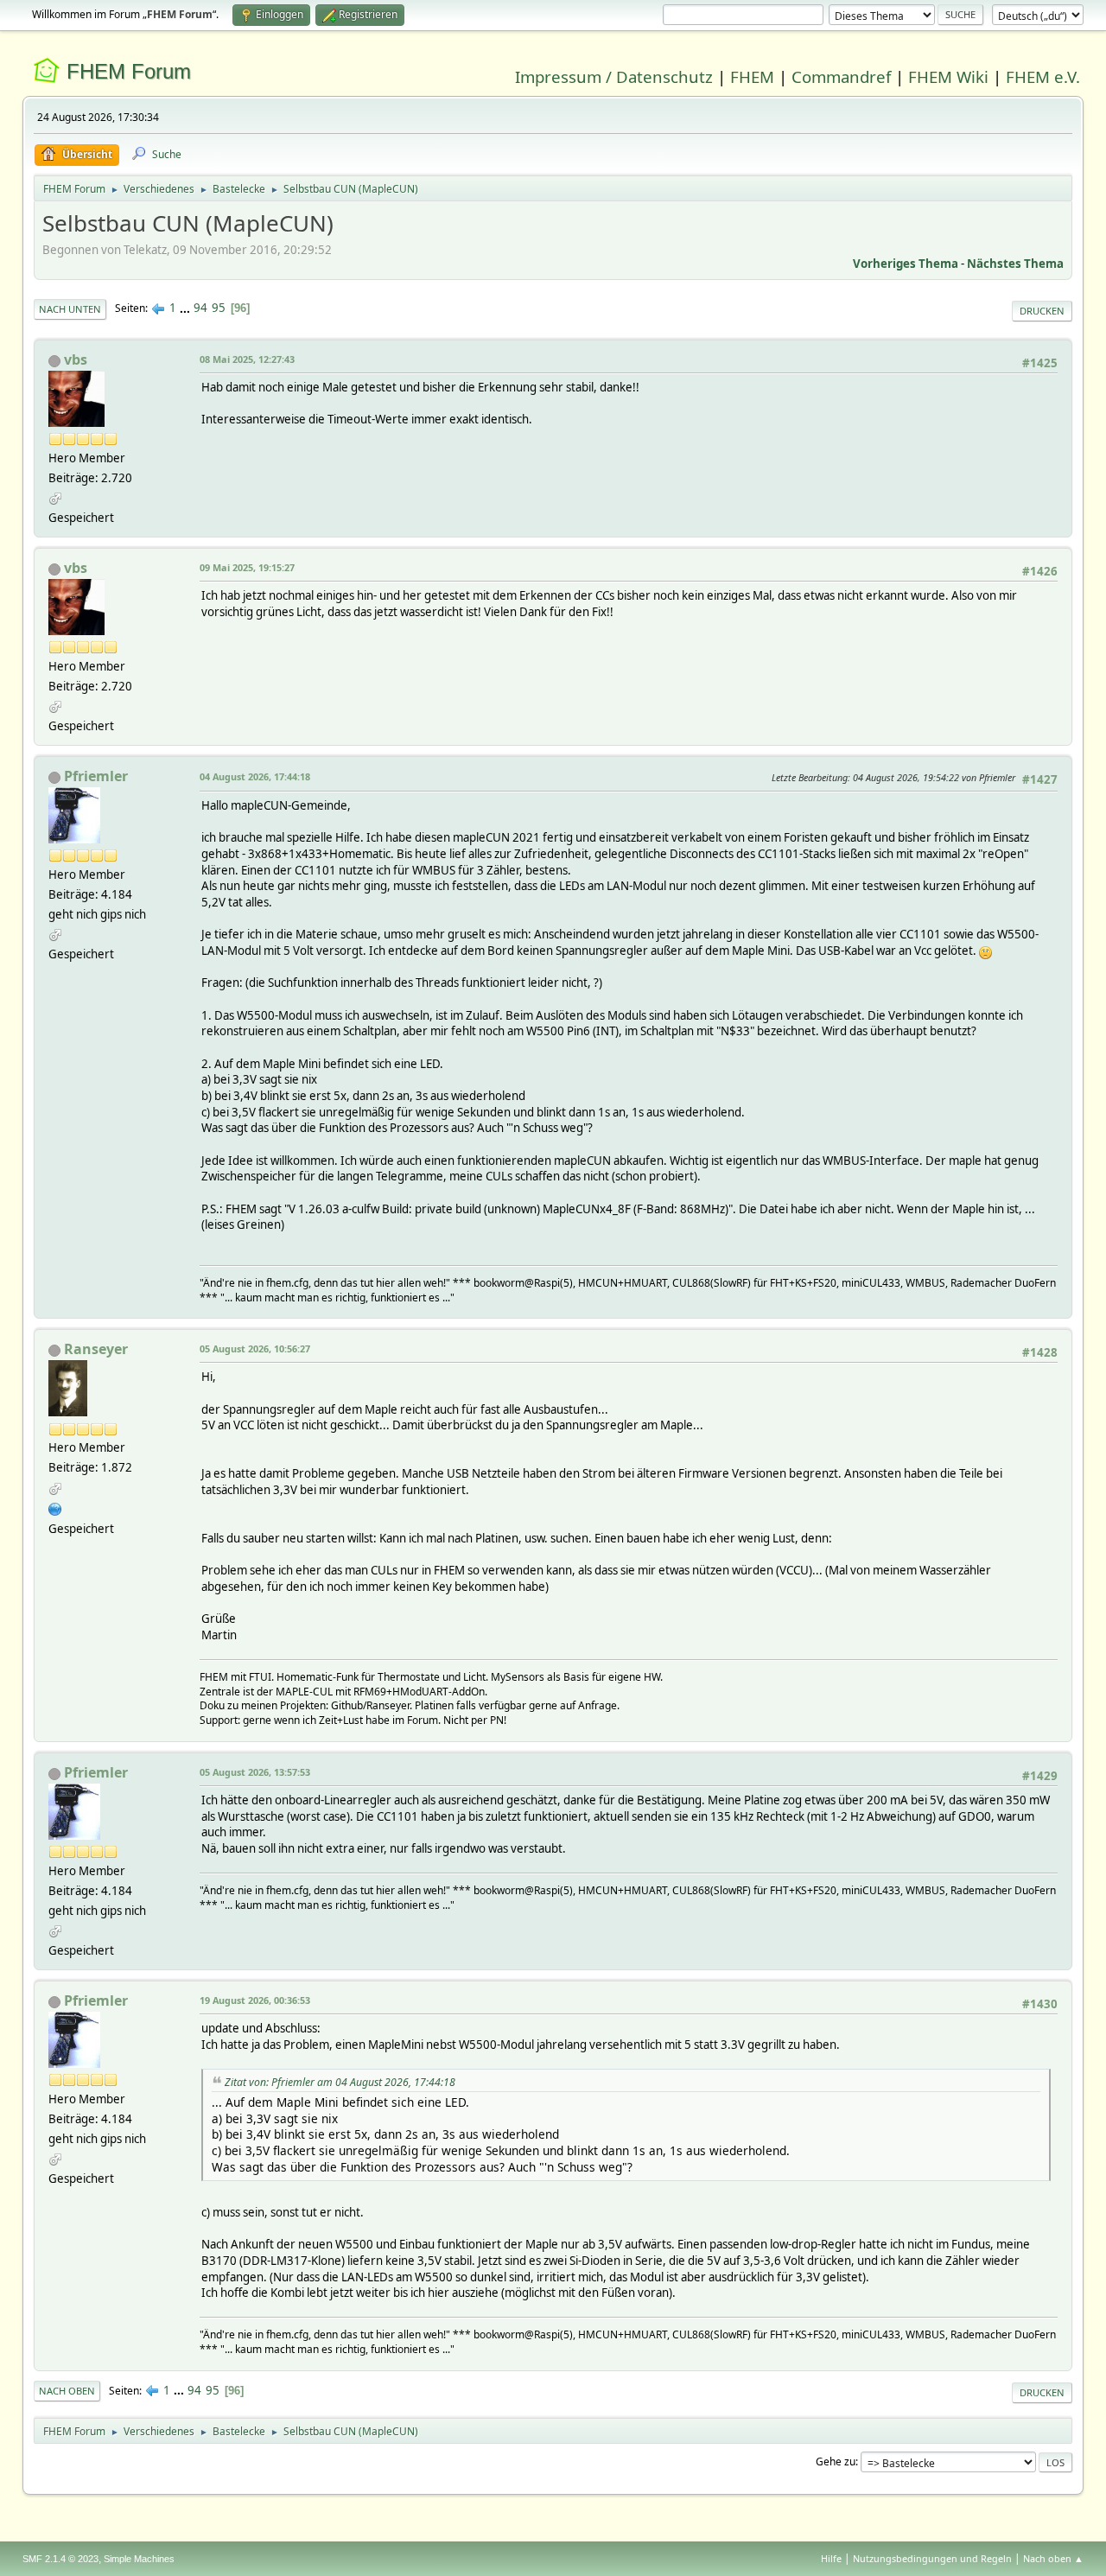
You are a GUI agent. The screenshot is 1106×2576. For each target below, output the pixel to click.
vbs (76, 359)
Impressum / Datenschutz (614, 76)
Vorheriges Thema (906, 264)
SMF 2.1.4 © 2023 (60, 2559)
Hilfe (831, 2558)
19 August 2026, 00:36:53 (255, 2000)
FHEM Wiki (948, 76)
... (186, 308)
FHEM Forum (129, 71)
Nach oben (67, 2391)
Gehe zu (836, 2462)
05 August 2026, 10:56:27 (255, 1348)
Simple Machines (139, 2559)
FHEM (752, 76)
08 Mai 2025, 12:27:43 (247, 359)
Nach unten (70, 309)
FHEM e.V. (1043, 76)
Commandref (841, 76)
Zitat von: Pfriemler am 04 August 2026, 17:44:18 (340, 2082)
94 (200, 308)
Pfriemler (96, 776)
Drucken (1042, 311)
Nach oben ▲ (1053, 2558)
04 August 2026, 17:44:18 (255, 776)
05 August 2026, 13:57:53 (255, 1772)
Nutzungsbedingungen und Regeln (932, 2558)
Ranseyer (96, 1349)
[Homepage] (55, 1507)
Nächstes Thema (1015, 264)
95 (219, 308)
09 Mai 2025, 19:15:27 (247, 567)
